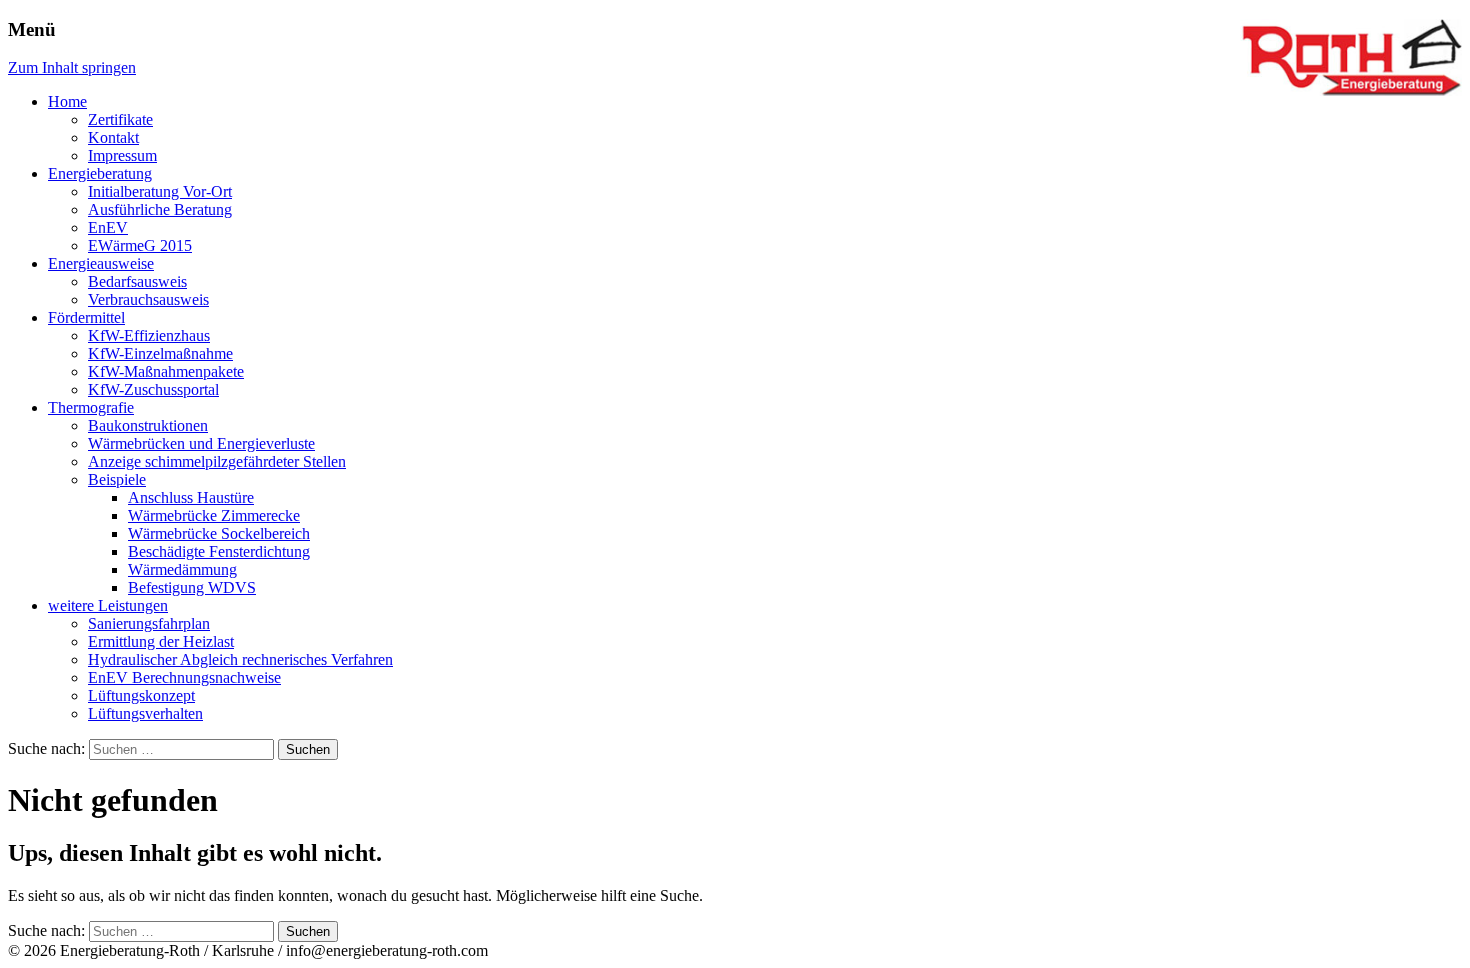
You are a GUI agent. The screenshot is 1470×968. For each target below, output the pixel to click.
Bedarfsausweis (137, 281)
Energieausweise (101, 263)
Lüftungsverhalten (145, 713)
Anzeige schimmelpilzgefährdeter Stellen (217, 461)
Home (67, 101)
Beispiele (117, 479)
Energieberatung (100, 173)
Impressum (122, 155)
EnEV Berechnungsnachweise (184, 677)
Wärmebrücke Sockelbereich (219, 533)
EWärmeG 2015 (140, 245)
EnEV (108, 227)
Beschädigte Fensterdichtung (219, 551)
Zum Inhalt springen (72, 67)
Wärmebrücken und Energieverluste (201, 443)
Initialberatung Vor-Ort (160, 191)
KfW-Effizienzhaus (149, 335)
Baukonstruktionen (148, 425)
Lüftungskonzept (141, 695)
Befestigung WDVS (192, 587)
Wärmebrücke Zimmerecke (214, 515)
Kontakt (113, 137)
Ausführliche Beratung (160, 209)
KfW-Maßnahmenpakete (166, 371)
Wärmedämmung (182, 569)
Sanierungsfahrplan (149, 623)
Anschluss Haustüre (191, 497)
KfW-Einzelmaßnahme (160, 353)
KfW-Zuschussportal (153, 389)
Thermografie (91, 407)
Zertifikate (120, 119)
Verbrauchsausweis (148, 299)
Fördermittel (86, 317)
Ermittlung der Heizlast (161, 641)
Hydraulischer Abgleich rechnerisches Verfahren (240, 659)
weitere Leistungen (108, 605)
